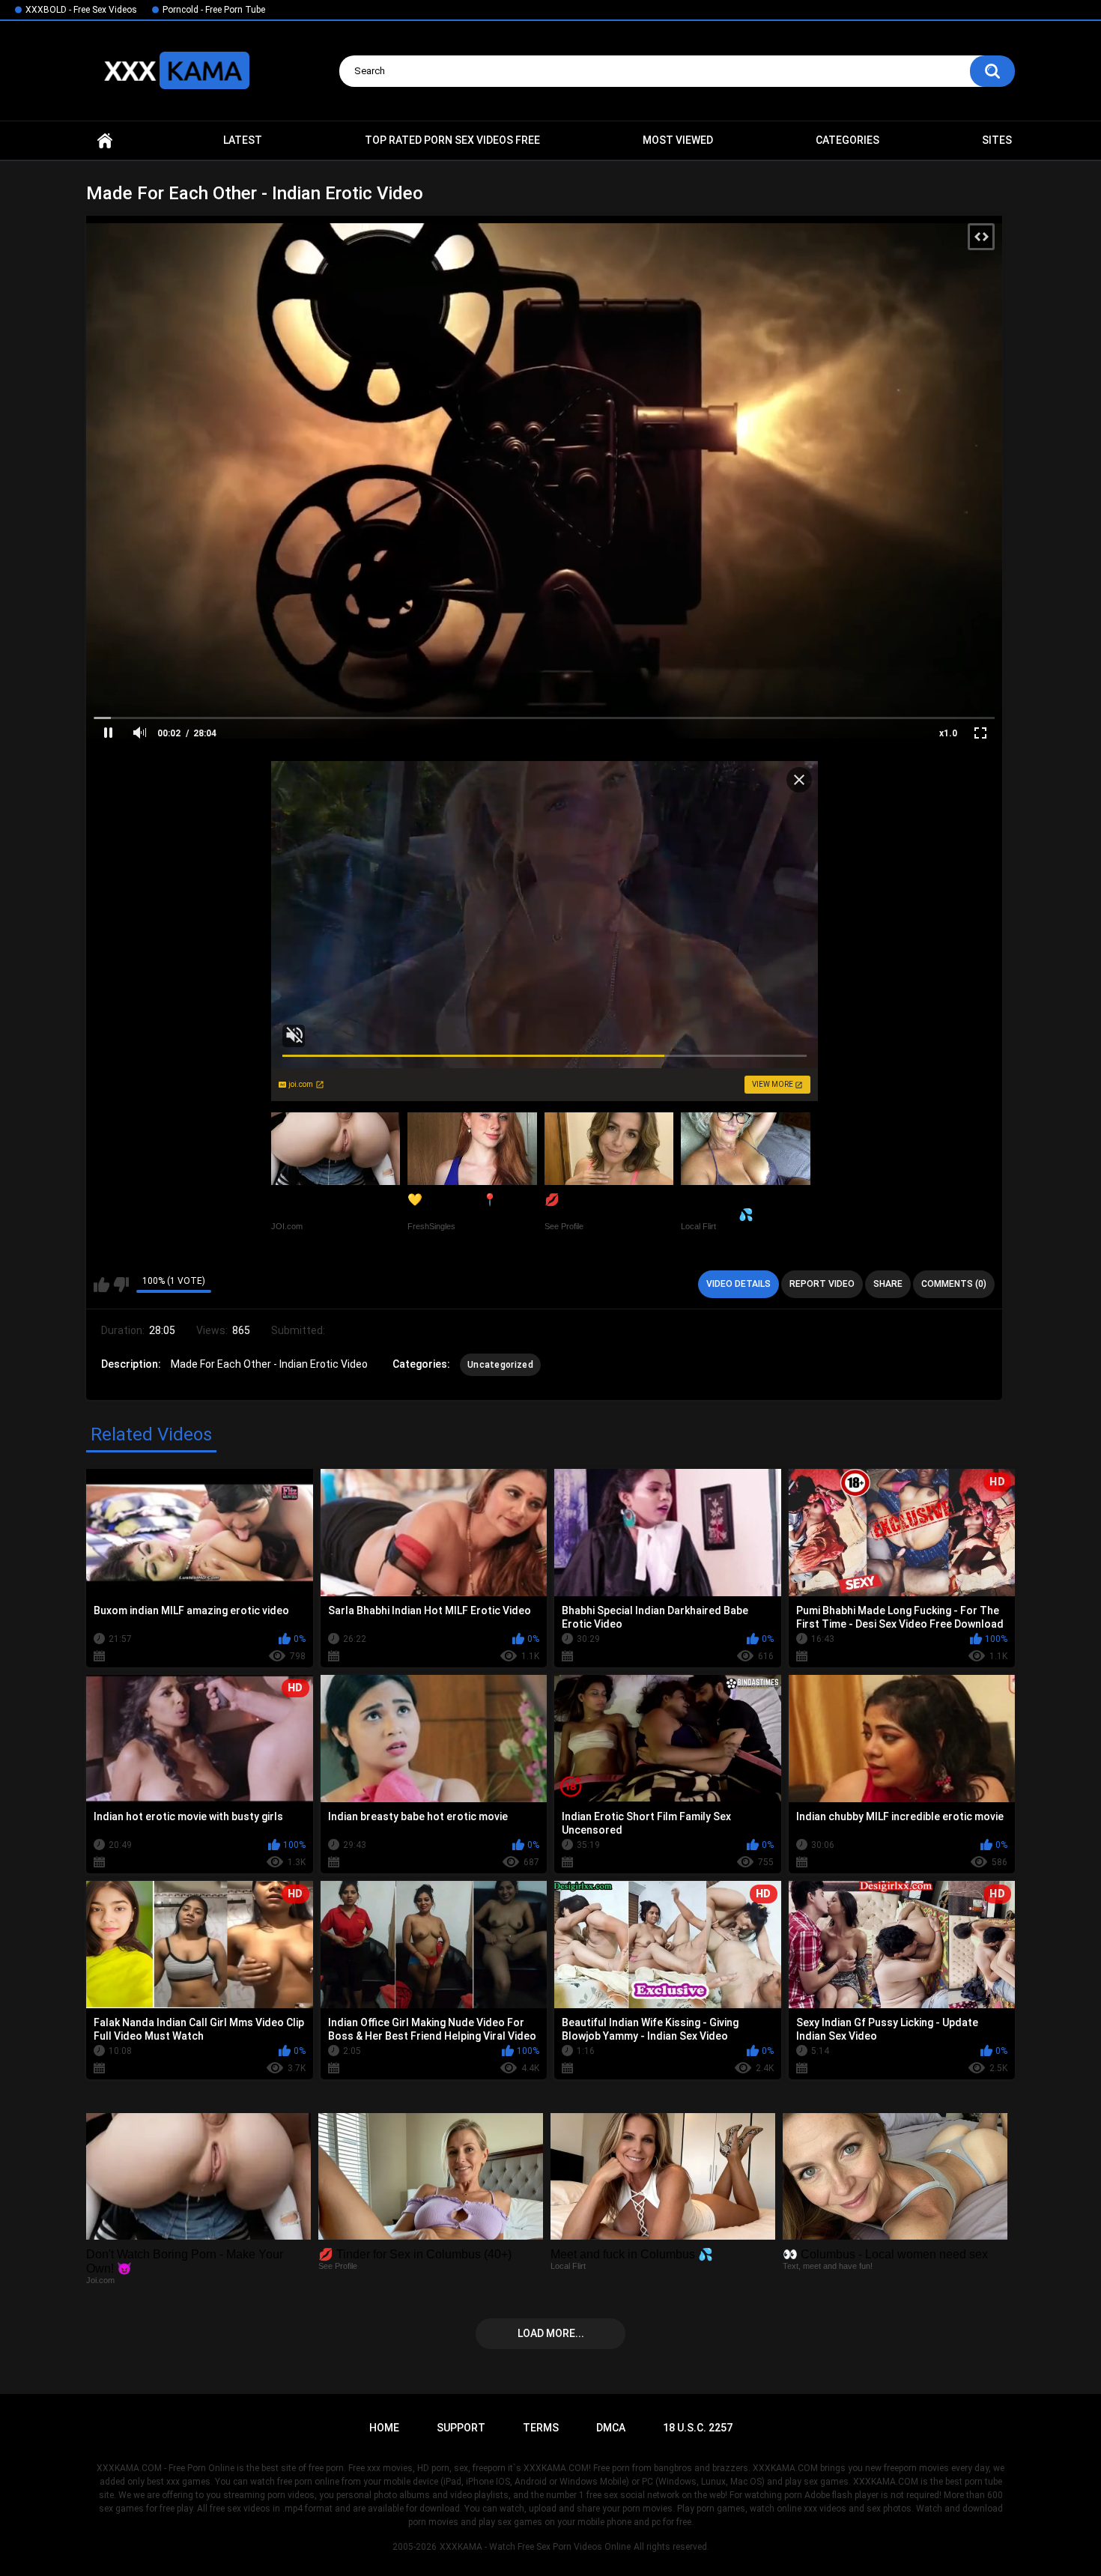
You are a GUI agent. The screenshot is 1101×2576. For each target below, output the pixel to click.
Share (888, 1284)
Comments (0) (954, 1284)
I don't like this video (121, 1285)
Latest (243, 140)
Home (105, 140)
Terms (541, 2428)
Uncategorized (500, 1365)
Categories (847, 140)
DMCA (611, 2428)
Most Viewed (678, 140)
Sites (997, 140)
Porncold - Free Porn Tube (214, 10)
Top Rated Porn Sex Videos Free (452, 140)
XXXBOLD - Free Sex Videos (81, 10)
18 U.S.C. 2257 (698, 2428)
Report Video (822, 1284)
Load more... (551, 2333)
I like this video (101, 1285)
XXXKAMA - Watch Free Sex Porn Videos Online (535, 2547)
